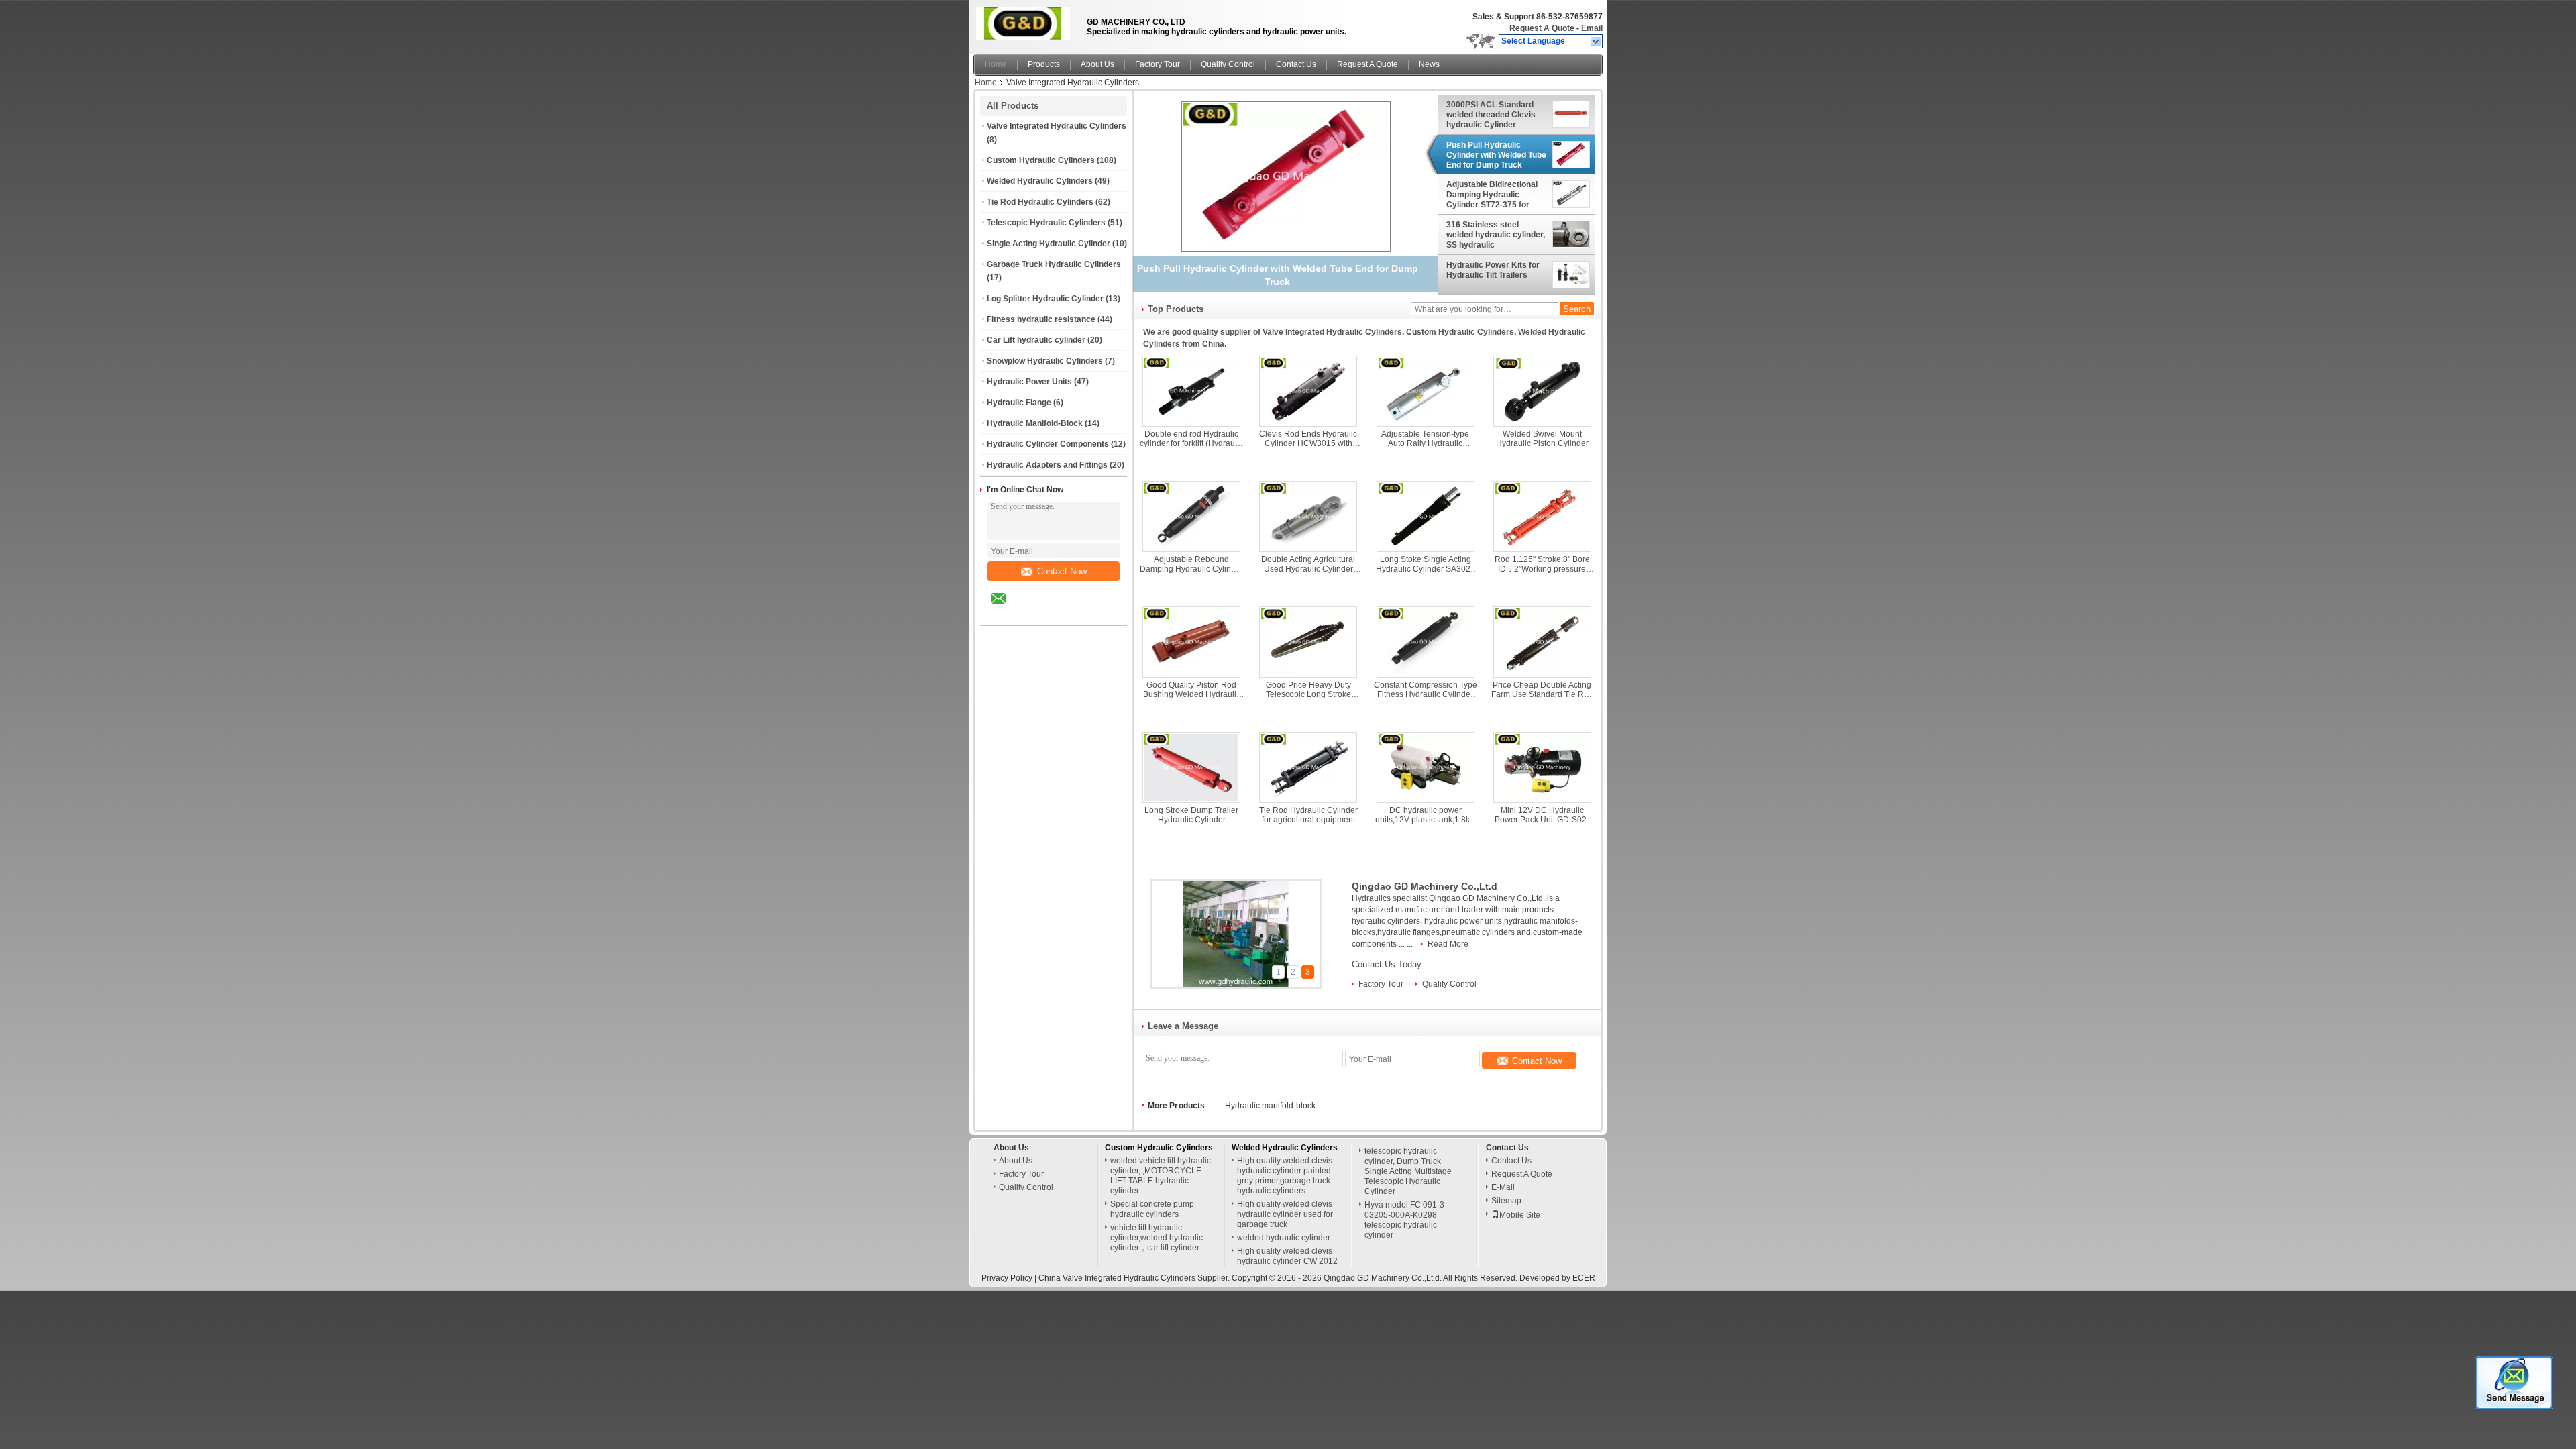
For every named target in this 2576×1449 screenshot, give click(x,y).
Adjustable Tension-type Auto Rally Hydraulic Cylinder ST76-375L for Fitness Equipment (1425, 439)
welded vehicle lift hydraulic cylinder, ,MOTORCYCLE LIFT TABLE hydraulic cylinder (1161, 1176)
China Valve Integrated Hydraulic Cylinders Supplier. (1135, 1278)
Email (1592, 28)
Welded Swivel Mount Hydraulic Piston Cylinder (1542, 439)
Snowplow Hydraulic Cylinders (1045, 361)
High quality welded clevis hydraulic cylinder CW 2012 (1287, 1256)
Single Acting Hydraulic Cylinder (1049, 244)
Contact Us (1296, 64)
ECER (1584, 1278)
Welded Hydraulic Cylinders (1040, 181)
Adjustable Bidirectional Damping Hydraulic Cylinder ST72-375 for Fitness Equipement (1492, 195)
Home (996, 64)
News (1429, 64)
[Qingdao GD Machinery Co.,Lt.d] (1596, 42)
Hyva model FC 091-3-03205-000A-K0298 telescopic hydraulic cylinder (1406, 1220)
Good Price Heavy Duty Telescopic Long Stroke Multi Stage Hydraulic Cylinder (1308, 690)
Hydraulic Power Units (1029, 382)
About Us (1097, 64)
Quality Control (1228, 64)
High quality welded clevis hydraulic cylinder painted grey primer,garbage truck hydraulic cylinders (1285, 1176)
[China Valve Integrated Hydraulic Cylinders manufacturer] (1026, 23)
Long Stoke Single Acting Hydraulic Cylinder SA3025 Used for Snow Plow (1426, 564)
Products (1044, 64)
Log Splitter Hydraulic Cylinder (1045, 299)
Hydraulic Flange (1019, 402)
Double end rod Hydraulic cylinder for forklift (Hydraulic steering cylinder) (1191, 439)
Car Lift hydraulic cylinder (1036, 340)
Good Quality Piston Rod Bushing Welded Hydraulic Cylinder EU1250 (1192, 690)
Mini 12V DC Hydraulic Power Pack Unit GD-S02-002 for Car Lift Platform (1542, 815)
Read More (1448, 944)
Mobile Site (1520, 1215)
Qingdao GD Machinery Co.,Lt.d (1425, 886)
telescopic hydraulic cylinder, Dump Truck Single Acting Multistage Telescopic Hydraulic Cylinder (1408, 1171)
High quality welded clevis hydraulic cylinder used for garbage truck (1285, 1214)
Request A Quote (1542, 28)
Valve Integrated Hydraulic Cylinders (1057, 126)
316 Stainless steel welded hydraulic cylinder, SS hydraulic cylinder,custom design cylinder (1496, 235)
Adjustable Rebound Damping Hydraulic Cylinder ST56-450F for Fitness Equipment (1191, 564)
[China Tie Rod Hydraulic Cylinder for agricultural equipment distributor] (1308, 767)
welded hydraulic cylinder (1284, 1238)
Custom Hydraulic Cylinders (1041, 160)
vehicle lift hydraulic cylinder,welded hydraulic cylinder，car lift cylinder (1157, 1238)
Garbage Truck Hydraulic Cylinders (1054, 264)
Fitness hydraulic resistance (1041, 319)
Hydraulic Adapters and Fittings (1047, 465)
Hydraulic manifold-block (1270, 1106)
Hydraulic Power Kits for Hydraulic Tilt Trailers (1493, 270)
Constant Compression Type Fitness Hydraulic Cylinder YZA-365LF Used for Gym (1426, 690)
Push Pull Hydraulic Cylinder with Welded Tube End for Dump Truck (1496, 155)
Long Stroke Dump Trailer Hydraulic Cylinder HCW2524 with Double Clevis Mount (1191, 815)
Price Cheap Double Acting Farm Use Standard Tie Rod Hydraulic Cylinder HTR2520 (1542, 690)
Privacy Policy (1007, 1278)
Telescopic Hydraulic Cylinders (1046, 223)
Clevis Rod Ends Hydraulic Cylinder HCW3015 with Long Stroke (1308, 439)
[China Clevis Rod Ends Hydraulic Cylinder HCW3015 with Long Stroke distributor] (1308, 391)
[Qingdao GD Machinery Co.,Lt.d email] (1007, 608)
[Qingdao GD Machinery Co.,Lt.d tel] (1034, 613)
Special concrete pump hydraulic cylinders (1152, 1209)
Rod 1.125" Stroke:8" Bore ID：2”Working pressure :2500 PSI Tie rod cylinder (1542, 564)
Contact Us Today (1387, 964)
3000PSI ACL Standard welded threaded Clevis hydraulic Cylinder (1491, 115)
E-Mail (1503, 1187)
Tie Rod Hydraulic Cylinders (1040, 202)
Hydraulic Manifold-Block (1035, 423)
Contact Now (1062, 571)
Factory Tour (1158, 64)
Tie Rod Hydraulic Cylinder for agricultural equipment (1308, 815)
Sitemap (1506, 1201)
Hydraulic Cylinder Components (1048, 444)
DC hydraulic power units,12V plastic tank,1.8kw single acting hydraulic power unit (1426, 815)
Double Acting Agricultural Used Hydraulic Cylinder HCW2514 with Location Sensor (1308, 564)
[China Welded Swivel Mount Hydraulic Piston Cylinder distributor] (1542, 391)
